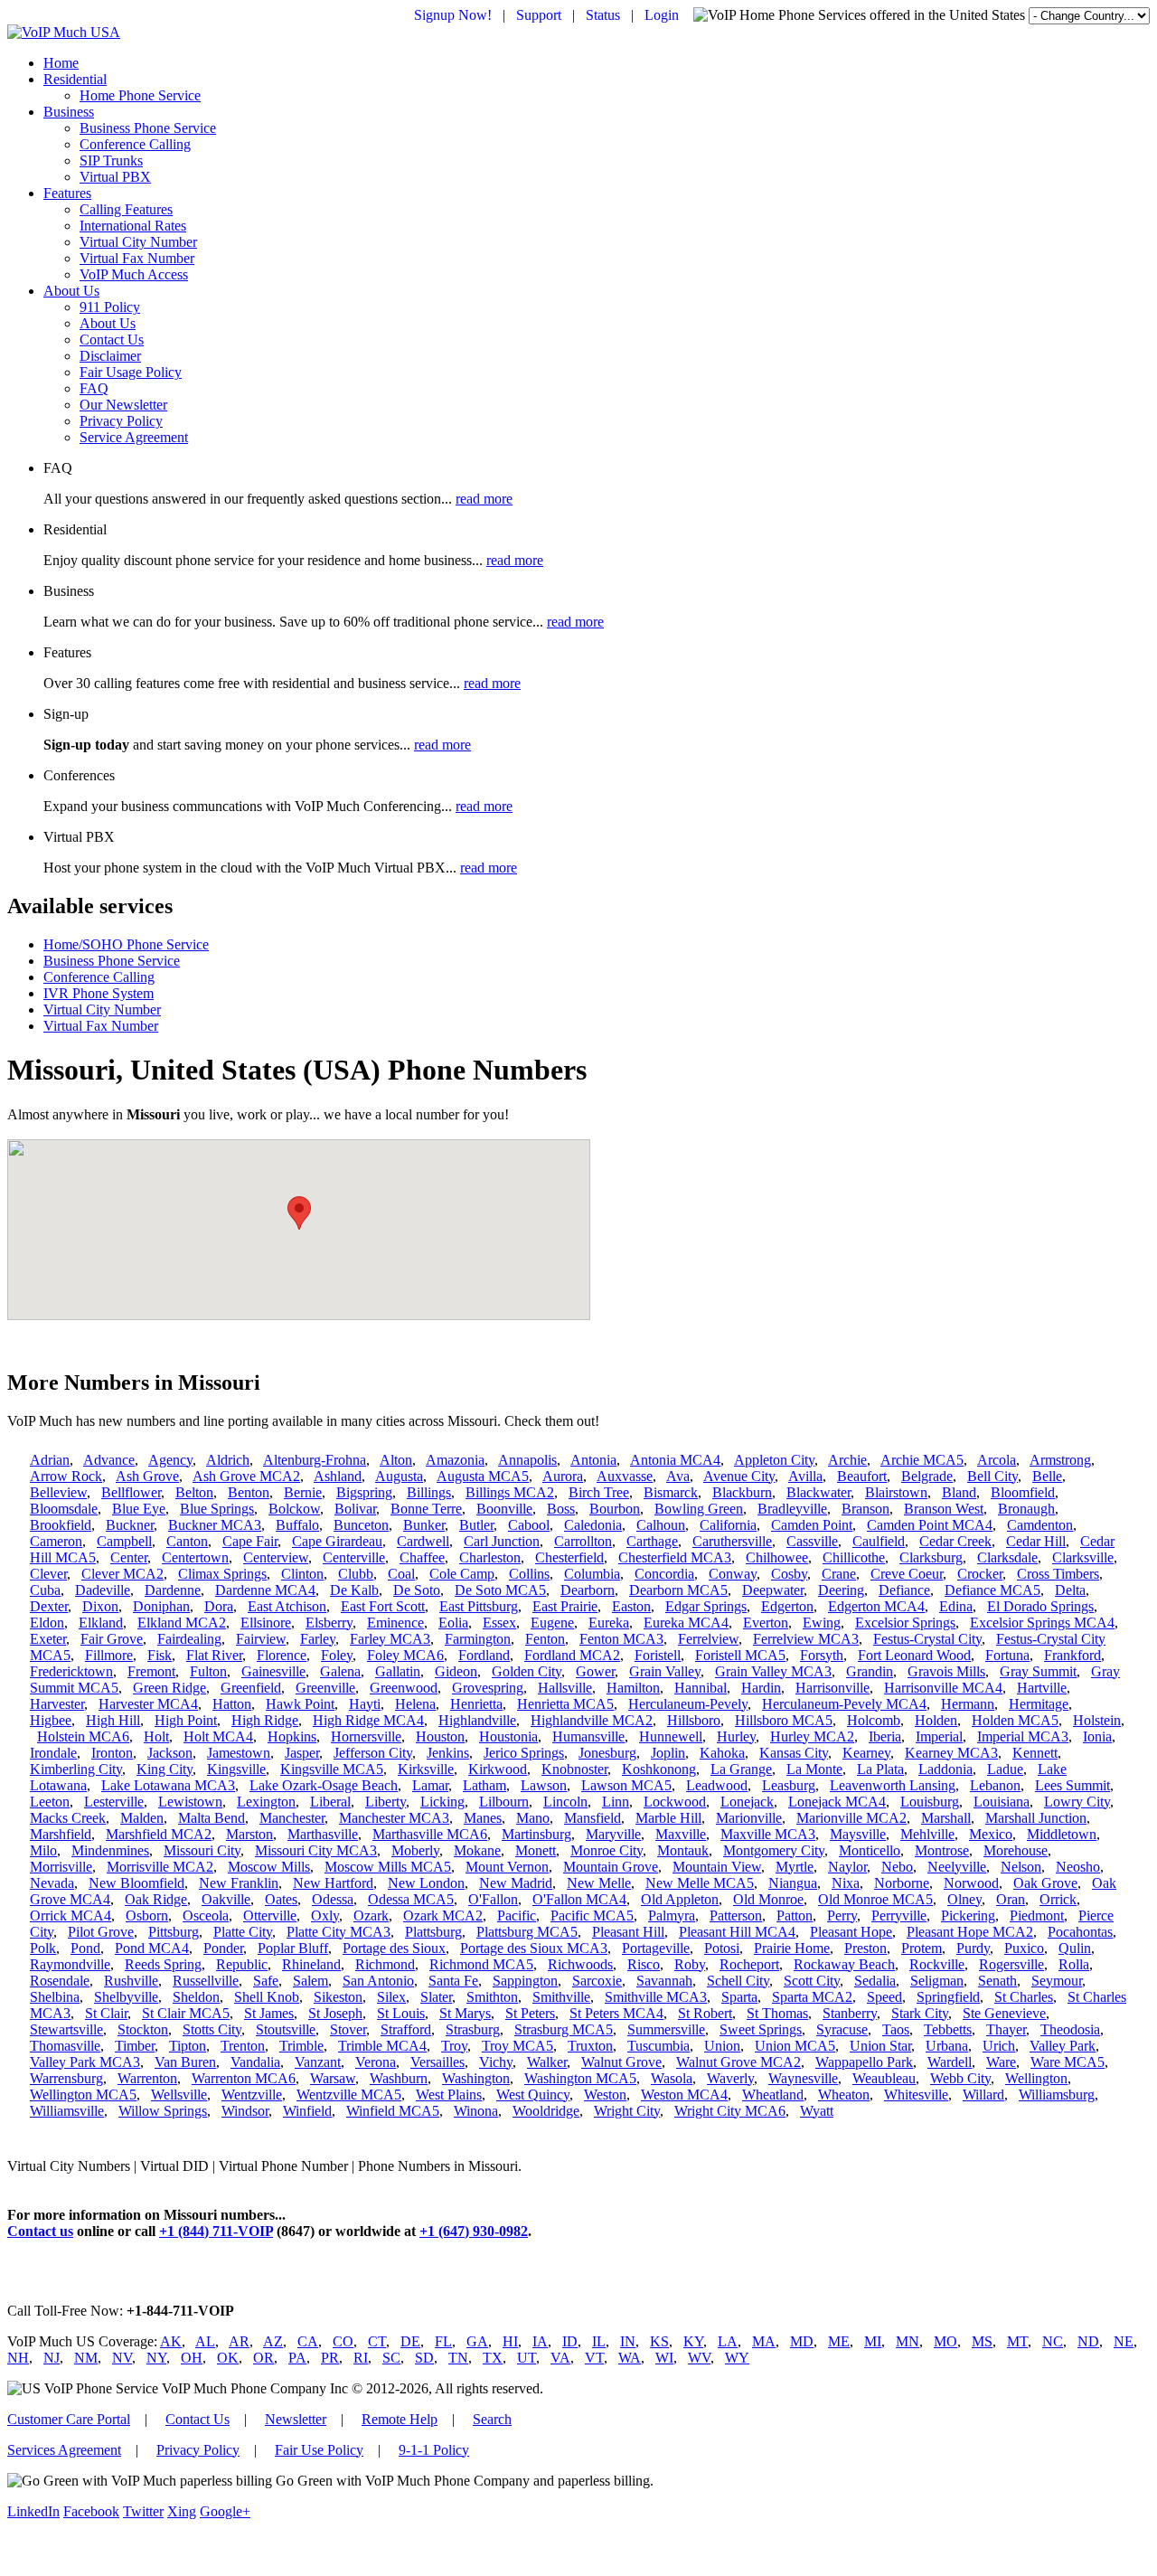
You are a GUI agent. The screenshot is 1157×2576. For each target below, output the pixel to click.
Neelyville (957, 1867)
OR (263, 2358)
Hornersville (366, 1736)
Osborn (147, 1915)
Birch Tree (599, 1492)
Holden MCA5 (1015, 1720)
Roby (690, 1964)
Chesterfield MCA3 (675, 1557)
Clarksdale (1007, 1557)
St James (269, 2013)
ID (570, 2341)
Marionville (749, 1818)
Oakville (226, 1899)
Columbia (592, 1574)
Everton (766, 1623)
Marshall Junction (1036, 1818)
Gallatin (398, 1671)
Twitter (143, 2511)
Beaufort (862, 1476)
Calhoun (661, 1525)
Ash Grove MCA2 (246, 1476)
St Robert (705, 2013)
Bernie (303, 1492)
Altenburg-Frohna (315, 1460)
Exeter (48, 1639)
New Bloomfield (136, 1883)
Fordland (484, 1655)
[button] (299, 1213)
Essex (499, 1623)
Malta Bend (212, 1818)
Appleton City (774, 1460)
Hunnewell (671, 1736)
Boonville (504, 1509)
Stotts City (212, 2029)
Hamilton (633, 1688)
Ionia (1097, 1736)
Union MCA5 (795, 2046)
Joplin (668, 1753)
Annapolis (527, 1460)
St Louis (401, 2013)
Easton (631, 1606)
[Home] (64, 32)
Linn (616, 1802)
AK (171, 2341)
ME (839, 2341)
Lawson (544, 1785)
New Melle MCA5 (700, 1883)
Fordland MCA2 (572, 1655)
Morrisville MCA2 (160, 1867)
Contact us (40, 2231)
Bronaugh (1026, 1509)
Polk (43, 1948)
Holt (156, 1736)
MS (982, 2341)
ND (1088, 2341)
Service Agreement (134, 437)
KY (693, 2341)
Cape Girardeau (337, 1541)
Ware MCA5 (1068, 2062)
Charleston (490, 1557)
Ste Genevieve (1004, 2013)
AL (205, 2341)
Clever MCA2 (122, 1574)
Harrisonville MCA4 (943, 1688)
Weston (605, 2095)
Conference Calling (135, 144)
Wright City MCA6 (730, 2111)
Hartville (1042, 1688)
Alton (396, 1460)
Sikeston (338, 1997)
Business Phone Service (148, 128)
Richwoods (580, 1964)
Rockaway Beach (844, 1964)
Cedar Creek (955, 1541)
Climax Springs (222, 1574)
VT (594, 2358)
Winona (476, 2111)
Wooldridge (546, 2111)
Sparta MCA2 (812, 1997)
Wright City (627, 2111)
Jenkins (448, 1753)
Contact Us (112, 340)
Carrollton (583, 1541)
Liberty (386, 1802)
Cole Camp (462, 1574)
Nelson (1021, 1867)
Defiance (904, 1590)
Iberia (885, 1736)
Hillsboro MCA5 (784, 1720)
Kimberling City (76, 1769)
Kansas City (794, 1753)
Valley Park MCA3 (85, 2062)
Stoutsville (286, 2029)
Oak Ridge (156, 1899)
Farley (318, 1639)
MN (908, 2341)
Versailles (437, 2062)
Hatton (232, 1704)
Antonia (593, 1460)
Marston (249, 1834)
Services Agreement (64, 2450)
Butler (476, 1525)
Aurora (563, 1476)
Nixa (846, 1883)
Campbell (124, 1541)
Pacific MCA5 (592, 1915)
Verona (376, 2062)
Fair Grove (112, 1639)
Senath (997, 1981)
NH (18, 2358)
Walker (547, 2062)
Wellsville (179, 2095)
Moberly (415, 1850)
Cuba (45, 1590)
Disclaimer (110, 356)
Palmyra (672, 1915)
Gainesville (273, 1671)
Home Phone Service (140, 95)
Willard (983, 2095)
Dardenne (173, 1590)
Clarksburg (931, 1557)
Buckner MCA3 (215, 1525)
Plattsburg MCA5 (527, 1932)
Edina (956, 1606)
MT (1017, 2341)
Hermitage (1039, 1704)
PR (330, 2358)
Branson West (944, 1509)
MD (802, 2341)
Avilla (805, 1476)
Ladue (1005, 1769)
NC (1053, 2341)
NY (156, 2358)
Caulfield (879, 1541)
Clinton (302, 1574)
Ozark (371, 1915)
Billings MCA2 (510, 1492)
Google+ (225, 2511)
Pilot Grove (101, 1932)
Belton (194, 1492)
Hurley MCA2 (812, 1736)
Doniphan (161, 1606)
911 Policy (110, 307)
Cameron (56, 1541)
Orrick (1058, 1899)
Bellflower (131, 1492)
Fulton (208, 1671)
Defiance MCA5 (992, 1590)
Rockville (937, 1964)
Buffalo (297, 1525)
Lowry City (1077, 1802)
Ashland (338, 1476)
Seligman (937, 1981)
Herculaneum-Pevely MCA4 (844, 1704)
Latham (484, 1785)
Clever (48, 1574)
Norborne (902, 1883)
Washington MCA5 (580, 2078)
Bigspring (364, 1492)
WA (630, 2358)
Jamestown (239, 1753)
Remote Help (400, 2419)
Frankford (1072, 1655)
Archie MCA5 (922, 1460)
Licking (442, 1802)
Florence (282, 1655)
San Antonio (378, 1981)
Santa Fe (453, 1981)
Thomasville (65, 2046)
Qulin (1075, 1948)
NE (1124, 2341)
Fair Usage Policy (131, 372)
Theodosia (1070, 2029)
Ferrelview (708, 1639)
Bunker (424, 1525)
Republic (242, 1964)
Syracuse (842, 2029)
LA (728, 2341)
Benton (249, 1492)
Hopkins (292, 1736)
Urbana (947, 2046)
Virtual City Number (138, 242)
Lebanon (995, 1785)
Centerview (276, 1557)
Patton (795, 1915)
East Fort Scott (383, 1606)
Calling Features (126, 209)
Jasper (302, 1753)
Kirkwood (498, 1769)
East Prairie (565, 1606)
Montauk (683, 1850)
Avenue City (739, 1476)
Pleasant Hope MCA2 (970, 1932)
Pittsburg (174, 1932)
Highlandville (477, 1720)
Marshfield (61, 1834)
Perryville (899, 1915)
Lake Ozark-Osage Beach (324, 1785)
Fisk (160, 1655)
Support (539, 15)
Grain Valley (665, 1671)
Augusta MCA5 (483, 1476)
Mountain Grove (611, 1867)
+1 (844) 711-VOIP (216, 2231)
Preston (865, 1948)
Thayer (1006, 2029)
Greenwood (404, 1688)
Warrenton (147, 2078)
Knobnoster (574, 1769)
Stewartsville (66, 2029)
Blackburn (742, 1492)
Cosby (789, 1574)
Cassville (812, 1541)
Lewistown (190, 1802)
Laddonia (945, 1769)
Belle (1047, 1476)
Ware (1001, 2062)
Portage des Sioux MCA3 (534, 1948)
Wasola (672, 2078)
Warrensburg (66, 2078)
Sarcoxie (597, 1981)
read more (484, 499)
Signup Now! (453, 15)
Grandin (870, 1671)
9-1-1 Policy (434, 2450)
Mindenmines (110, 1850)
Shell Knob (267, 1997)
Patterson (736, 1915)
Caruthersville (732, 1541)
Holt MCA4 (218, 1736)
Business (69, 112)
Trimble (301, 2046)
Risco (644, 1964)
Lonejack (747, 1802)
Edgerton (787, 1606)
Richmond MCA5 (481, 1964)
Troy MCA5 (517, 2046)
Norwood (971, 1883)
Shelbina (55, 1997)
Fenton (545, 1639)
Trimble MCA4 (382, 2046)
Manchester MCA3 (394, 1818)
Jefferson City (373, 1753)
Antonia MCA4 (675, 1460)
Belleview (58, 1492)
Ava (678, 1476)
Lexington (266, 1802)
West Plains (449, 2095)
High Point (186, 1720)
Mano (533, 1818)
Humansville (588, 1736)
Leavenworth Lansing (893, 1785)
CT (377, 2341)
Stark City (920, 2013)
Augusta (399, 1476)
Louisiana (1002, 1802)
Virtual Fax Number (137, 258)
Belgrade (927, 1476)
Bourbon (615, 1509)
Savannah (664, 1981)
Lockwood (675, 1802)
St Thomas (777, 2013)
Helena (415, 1704)
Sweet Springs (761, 2029)
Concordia (664, 1574)
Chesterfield (569, 1557)
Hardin (761, 1688)
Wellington (1036, 2078)
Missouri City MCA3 (316, 1850)
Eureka (609, 1623)
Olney (964, 1899)
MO (945, 2341)
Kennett (1035, 1753)
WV (699, 2358)
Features (67, 193)
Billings (429, 1492)
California (728, 1525)
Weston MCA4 (684, 2095)
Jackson (170, 1753)
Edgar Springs (706, 1606)
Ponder (223, 1948)
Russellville (206, 1981)
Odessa (333, 1899)
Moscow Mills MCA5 (388, 1867)
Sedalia (875, 1981)
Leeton (50, 1802)
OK (228, 2358)
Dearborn (588, 1590)
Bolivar (355, 1509)
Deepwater (773, 1590)
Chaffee (422, 1557)
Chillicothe (854, 1557)
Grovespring (488, 1688)
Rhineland (311, 1964)
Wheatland (773, 2095)
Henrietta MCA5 (565, 1704)
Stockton (143, 2029)
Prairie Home (792, 1948)
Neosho (1078, 1867)
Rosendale (60, 1981)
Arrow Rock (66, 1476)
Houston (440, 1736)
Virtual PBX (115, 177)
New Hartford (333, 1883)
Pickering (968, 1915)
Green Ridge (169, 1688)
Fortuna (1007, 1655)
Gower (595, 1671)
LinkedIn (33, 2511)
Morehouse (1016, 1850)
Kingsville (236, 1769)
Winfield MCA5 (393, 2111)
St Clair (106, 2013)
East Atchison (287, 1606)
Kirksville (426, 1769)
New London (426, 1883)
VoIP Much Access (134, 274)
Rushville (131, 1981)
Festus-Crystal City (927, 1639)
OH (192, 2358)
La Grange (741, 1769)
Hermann (968, 1704)
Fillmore (109, 1655)
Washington (476, 2078)
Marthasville (323, 1834)
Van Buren (185, 2062)
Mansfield (593, 1818)
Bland (959, 1492)
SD (424, 2358)
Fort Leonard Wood (914, 1655)
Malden (142, 1818)
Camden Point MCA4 (930, 1525)
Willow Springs (163, 2111)
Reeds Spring (163, 1964)
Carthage (652, 1541)
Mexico (991, 1834)
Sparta (739, 1997)
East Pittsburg (479, 1606)
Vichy (496, 2062)
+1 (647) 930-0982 (474, 2231)
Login (662, 15)
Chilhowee (777, 1557)
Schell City (738, 1981)
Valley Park (1063, 2046)
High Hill (113, 1720)
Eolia (453, 1623)
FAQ (94, 388)
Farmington (478, 1639)
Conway (733, 1574)
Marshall (946, 1818)
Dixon (100, 1606)
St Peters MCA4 (616, 2013)
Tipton (188, 2046)
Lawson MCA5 (626, 1785)
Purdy (973, 1948)
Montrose (942, 1850)
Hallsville (565, 1688)
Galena (340, 1671)
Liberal (330, 1802)
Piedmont (1037, 1915)
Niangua (793, 1883)
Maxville (681, 1834)
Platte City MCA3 (339, 1932)
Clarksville (1083, 1557)
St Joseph (335, 2013)
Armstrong (1060, 1460)
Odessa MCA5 (411, 1899)
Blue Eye (139, 1509)
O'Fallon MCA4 (579, 1899)
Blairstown (896, 1492)
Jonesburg (607, 1753)
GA (477, 2341)
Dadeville (103, 1590)
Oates (281, 1899)
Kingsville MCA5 (332, 1769)
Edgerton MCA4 (876, 1606)
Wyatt (817, 2111)
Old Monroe (768, 1899)
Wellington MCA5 (83, 2095)
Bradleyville (792, 1509)
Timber (135, 2046)
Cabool (529, 1525)
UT (527, 2358)
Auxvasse (625, 1476)
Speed (884, 1997)
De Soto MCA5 (500, 1590)
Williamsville (67, 2111)
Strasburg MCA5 (564, 2029)
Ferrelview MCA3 (806, 1639)
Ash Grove (147, 1476)
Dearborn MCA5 (678, 1590)
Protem (922, 1948)
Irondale (53, 1753)
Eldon (47, 1623)
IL (599, 2341)
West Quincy (533, 2095)
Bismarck (671, 1492)
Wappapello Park (864, 2062)
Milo (43, 1850)
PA (297, 2358)
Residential (75, 79)
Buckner (130, 1525)
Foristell (658, 1655)
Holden (936, 1720)
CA (308, 2341)
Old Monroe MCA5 (875, 1899)
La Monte (814, 1769)
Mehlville (927, 1834)
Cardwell (423, 1541)
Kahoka (722, 1753)
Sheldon (196, 1997)
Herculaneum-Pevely (688, 1704)
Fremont (151, 1671)
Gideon (456, 1671)
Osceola (206, 1915)
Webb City (960, 2078)
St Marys (465, 2013)
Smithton (492, 1997)
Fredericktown (71, 1671)
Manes (483, 1818)
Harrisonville (832, 1688)
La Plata (880, 1769)
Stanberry (850, 2013)
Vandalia (255, 2062)
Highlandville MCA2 (592, 1720)
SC (391, 2358)
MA (764, 2341)
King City (165, 1769)
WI (664, 2358)
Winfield (307, 2111)
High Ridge (265, 1720)
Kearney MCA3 (951, 1753)
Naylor (847, 1867)
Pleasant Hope (851, 1932)
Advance (109, 1460)
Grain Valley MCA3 (773, 1671)
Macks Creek (68, 1818)
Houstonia (508, 1736)
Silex (391, 1997)
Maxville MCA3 (768, 1834)
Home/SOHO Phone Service (126, 944)
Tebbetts (948, 2029)
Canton (187, 1541)
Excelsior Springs (905, 1623)
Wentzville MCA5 (349, 2095)
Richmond (385, 1964)
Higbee (51, 1720)
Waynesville (803, 2078)
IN (628, 2341)
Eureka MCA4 (686, 1623)
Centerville (354, 1557)
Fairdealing (189, 1639)
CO (343, 2341)
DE (410, 2341)
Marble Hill (668, 1818)
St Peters (530, 2013)
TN (458, 2358)
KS (659, 2341)
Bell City (992, 1476)
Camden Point (812, 1525)
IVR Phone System (99, 993)
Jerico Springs (524, 1753)
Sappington (525, 1981)
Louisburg (930, 1802)
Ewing (822, 1623)
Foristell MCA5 (740, 1655)
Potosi (722, 1948)
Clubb (356, 1574)
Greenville (325, 1688)
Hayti (365, 1704)
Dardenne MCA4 (265, 1590)
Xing (182, 2511)
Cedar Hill (1036, 1541)
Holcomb (874, 1720)
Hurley (736, 1736)
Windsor (245, 2111)
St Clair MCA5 (186, 2013)
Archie (847, 1460)
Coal (401, 1574)
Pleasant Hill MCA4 (737, 1932)
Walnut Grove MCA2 (738, 2062)
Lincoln (565, 1802)
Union (722, 2046)
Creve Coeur (907, 1574)
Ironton (112, 1753)
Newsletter (296, 2419)
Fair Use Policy (319, 2450)
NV (122, 2358)
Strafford (406, 2029)
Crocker (980, 1574)
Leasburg (789, 1785)
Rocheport (749, 1964)
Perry (842, 1915)
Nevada (52, 1883)
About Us (71, 291)
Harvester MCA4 (148, 1704)
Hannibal (701, 1688)
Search (492, 2419)
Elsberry (329, 1623)
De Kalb (354, 1590)
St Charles (1024, 1997)
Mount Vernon (507, 1867)
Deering (841, 1590)
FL (443, 2341)
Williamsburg (1057, 2095)
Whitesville (916, 2095)
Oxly (325, 1915)
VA (560, 2358)
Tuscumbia (658, 2046)
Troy (454, 2046)
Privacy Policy (121, 421)
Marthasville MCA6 (430, 1834)
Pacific (517, 1915)
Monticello (870, 1850)
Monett (536, 1850)
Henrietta (476, 1704)
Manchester (292, 1818)
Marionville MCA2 (851, 1818)
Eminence (395, 1623)
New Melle (599, 1883)
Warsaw (333, 2078)
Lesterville (114, 1802)
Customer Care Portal (69, 2419)
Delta (1070, 1590)
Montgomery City (774, 1850)
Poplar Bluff (293, 1948)
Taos (896, 2029)
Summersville (666, 2029)
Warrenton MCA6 (244, 2078)
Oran (1011, 1899)
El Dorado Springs (1040, 1606)
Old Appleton (680, 1899)
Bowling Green (699, 1509)
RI (361, 2358)
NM (86, 2358)
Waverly (730, 2078)
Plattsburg (433, 1932)
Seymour (1057, 1981)
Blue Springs (217, 1509)
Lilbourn (504, 1802)
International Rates (133, 226)
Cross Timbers (1058, 1574)
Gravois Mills (946, 1671)
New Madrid (516, 1883)
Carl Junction (502, 1541)
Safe (266, 1981)
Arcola (997, 1460)
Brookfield (61, 1525)
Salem (310, 1981)
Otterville (270, 1915)
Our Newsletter (123, 405)
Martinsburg (536, 1834)
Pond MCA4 (152, 1948)
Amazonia (455, 1460)
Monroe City (607, 1850)
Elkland (101, 1623)
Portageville (656, 1948)
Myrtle (795, 1867)
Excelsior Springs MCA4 (1042, 1623)
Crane (839, 1574)
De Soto (417, 1590)
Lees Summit (1072, 1785)
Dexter (49, 1606)
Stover (348, 2029)
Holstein (1097, 1720)
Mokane (477, 1850)
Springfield (948, 1997)
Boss (561, 1509)
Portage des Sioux (394, 1948)
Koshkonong (659, 1769)
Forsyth (822, 1655)
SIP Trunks (111, 160)
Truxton (590, 2046)
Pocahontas (1080, 1932)
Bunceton (361, 1525)
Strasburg (473, 2029)
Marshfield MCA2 (159, 1834)
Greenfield (251, 1688)
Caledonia (593, 1525)
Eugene (552, 1623)
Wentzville (252, 2095)
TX (493, 2358)
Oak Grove (1045, 1883)
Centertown (195, 1557)
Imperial (939, 1736)
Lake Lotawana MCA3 (168, 1785)
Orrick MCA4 (71, 1915)
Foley (337, 1655)
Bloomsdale (64, 1509)
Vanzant (318, 2062)
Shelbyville (126, 1997)
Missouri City (202, 1850)
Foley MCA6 (405, 1655)
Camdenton (1040, 1525)
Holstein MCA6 (83, 1736)
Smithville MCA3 (656, 1997)
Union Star (880, 2046)
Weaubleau (884, 2078)
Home (61, 63)
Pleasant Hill (628, 1932)
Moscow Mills (269, 1867)
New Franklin (239, 1883)
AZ (273, 2341)
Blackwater (818, 1492)
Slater (436, 1997)
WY (737, 2358)
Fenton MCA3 (621, 1639)
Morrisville (61, 1867)
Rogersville (1011, 1964)
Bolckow (294, 1509)
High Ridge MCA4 (368, 1720)
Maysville (858, 1834)
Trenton (243, 2046)
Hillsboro (694, 1720)
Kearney (866, 1753)
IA (540, 2341)
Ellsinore (266, 1623)
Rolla (1074, 1964)
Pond (85, 1948)
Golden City (527, 1671)
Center (129, 1557)
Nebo (897, 1867)
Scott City (812, 1981)
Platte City (243, 1932)
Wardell (950, 2062)
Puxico (1024, 1948)
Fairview (261, 1639)
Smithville (561, 1997)
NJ (52, 2358)
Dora (219, 1606)
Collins (529, 1574)
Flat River (214, 1655)
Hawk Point (300, 1704)
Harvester (57, 1704)
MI (873, 2341)
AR (239, 2341)
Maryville (613, 1834)
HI (510, 2341)
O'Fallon (493, 1899)
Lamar (430, 1785)
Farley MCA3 (390, 1639)
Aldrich (228, 1460)
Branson (865, 1509)
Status (603, 15)
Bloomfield (1023, 1492)
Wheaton (844, 2095)
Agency (170, 1460)
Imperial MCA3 (1023, 1736)
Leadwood (717, 1785)
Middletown (1062, 1834)
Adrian (50, 1460)
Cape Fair (250, 1541)
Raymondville (70, 1964)
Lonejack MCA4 (837, 1802)
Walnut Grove (621, 2062)
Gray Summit (1038, 1671)
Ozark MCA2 (443, 1915)
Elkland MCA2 (182, 1623)
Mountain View (717, 1867)
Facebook (91, 2511)
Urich (999, 2046)
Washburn (399, 2078)
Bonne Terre (426, 1509)
